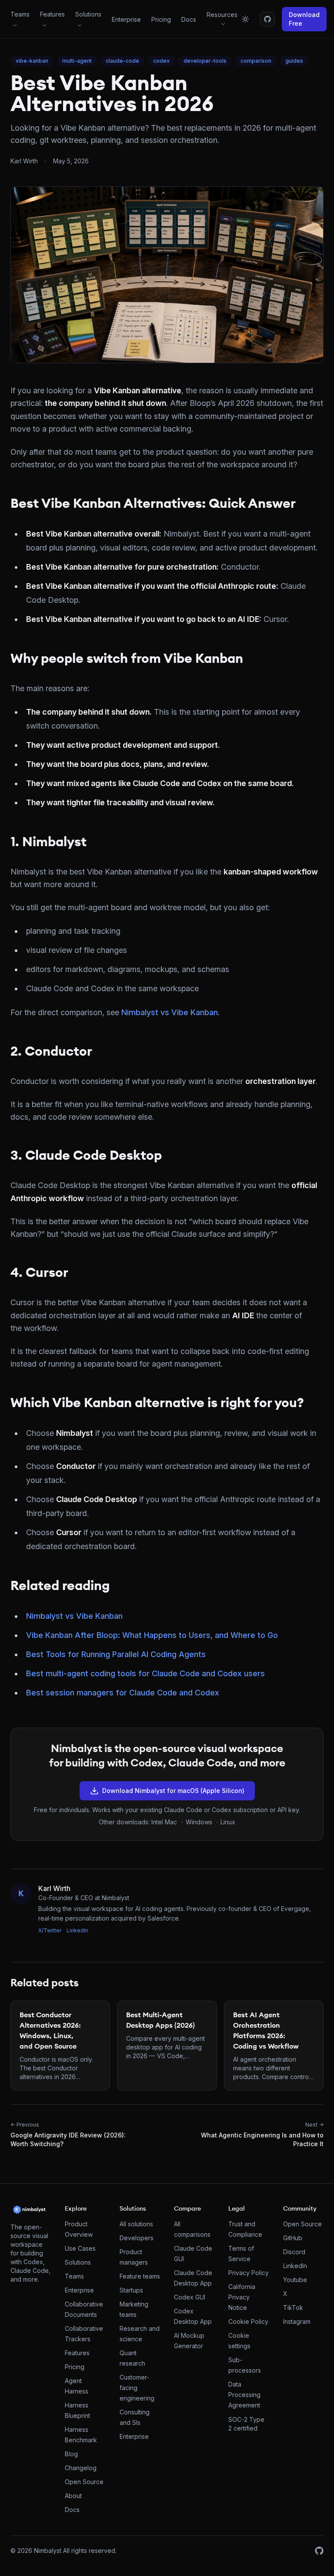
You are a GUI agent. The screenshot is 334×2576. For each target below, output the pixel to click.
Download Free (304, 19)
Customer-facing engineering (137, 2388)
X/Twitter (50, 1930)
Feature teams (140, 2276)
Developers (137, 2238)
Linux (228, 1822)
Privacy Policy (249, 2273)
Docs (189, 19)
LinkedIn (77, 1930)
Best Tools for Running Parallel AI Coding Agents (116, 1654)
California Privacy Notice (242, 2297)
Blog (71, 2454)
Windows (199, 1822)
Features (77, 2353)
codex (161, 61)
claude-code (122, 61)
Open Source (84, 2482)
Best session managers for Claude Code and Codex (123, 1693)
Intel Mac (164, 1822)
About (73, 2496)
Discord (294, 2252)
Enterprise (126, 19)
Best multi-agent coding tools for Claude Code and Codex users (145, 1673)
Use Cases (80, 2248)
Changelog (81, 2468)
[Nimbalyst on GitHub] (267, 19)
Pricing (161, 19)
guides (294, 61)
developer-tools (205, 61)
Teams (74, 2276)
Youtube (295, 2280)
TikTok (293, 2308)
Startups (131, 2290)
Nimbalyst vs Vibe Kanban (170, 1012)
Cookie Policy (248, 2321)
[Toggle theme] (245, 19)
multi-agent (77, 61)
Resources (222, 15)
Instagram (297, 2321)
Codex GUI (190, 2297)
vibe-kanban (32, 61)
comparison (256, 61)
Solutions (78, 2262)
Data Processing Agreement (244, 2395)
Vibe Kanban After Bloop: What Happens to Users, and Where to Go (152, 1635)
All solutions (136, 2224)
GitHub (293, 2238)
